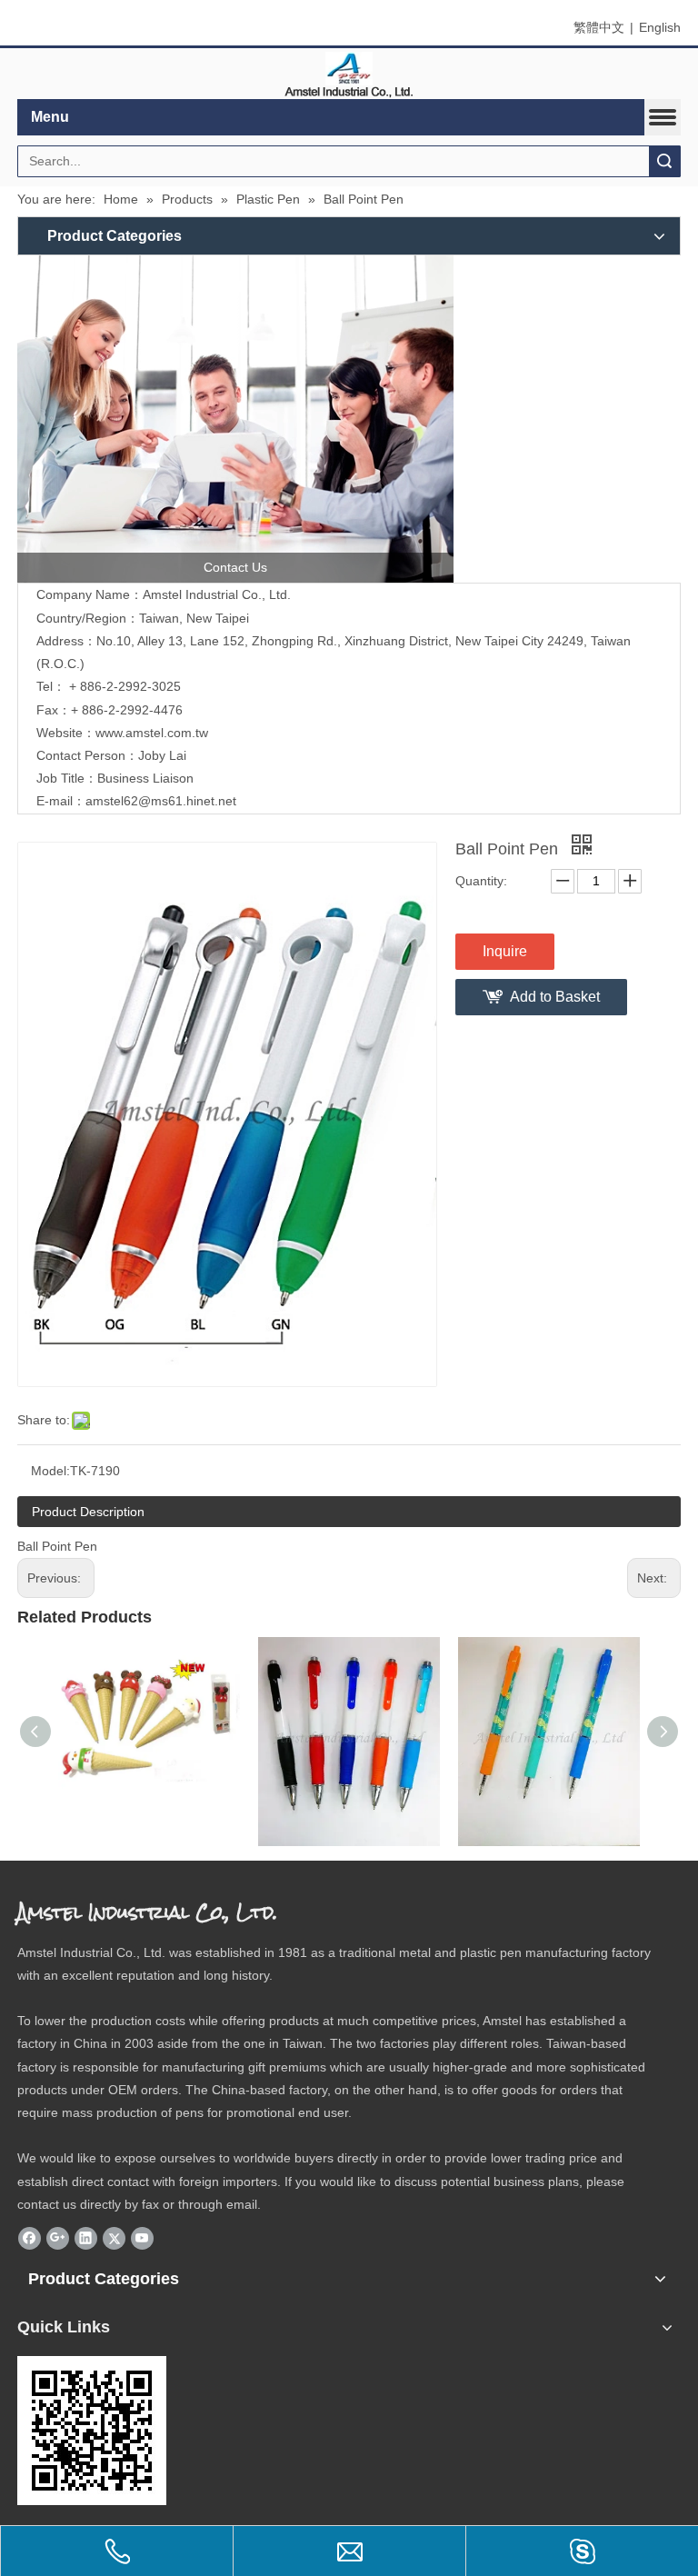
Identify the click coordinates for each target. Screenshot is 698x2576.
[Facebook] (30, 2238)
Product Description (88, 1512)
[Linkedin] (86, 2238)
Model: (50, 1471)
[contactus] (235, 419)
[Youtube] (142, 2238)
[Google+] (58, 2238)
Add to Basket (555, 997)
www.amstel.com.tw (152, 733)
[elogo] (349, 74)
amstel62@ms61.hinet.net (163, 801)
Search (664, 161)
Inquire (505, 951)
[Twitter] (114, 2238)
